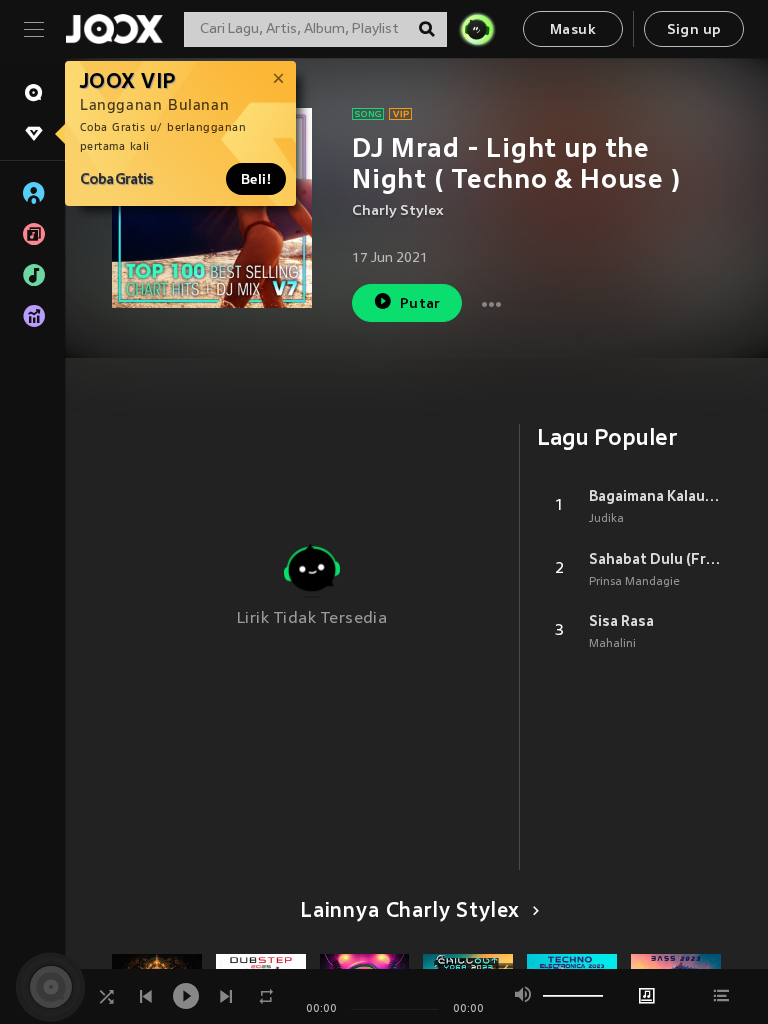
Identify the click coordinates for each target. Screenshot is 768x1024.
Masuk (573, 30)
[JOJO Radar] (477, 29)
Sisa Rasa (621, 621)
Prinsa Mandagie (634, 582)
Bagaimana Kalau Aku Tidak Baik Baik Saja (655, 496)
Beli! (256, 179)
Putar (420, 304)
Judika (606, 519)
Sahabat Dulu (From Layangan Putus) (655, 559)
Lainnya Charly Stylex (410, 912)
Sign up (694, 30)
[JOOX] (114, 29)
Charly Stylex (398, 211)
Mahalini (612, 644)
